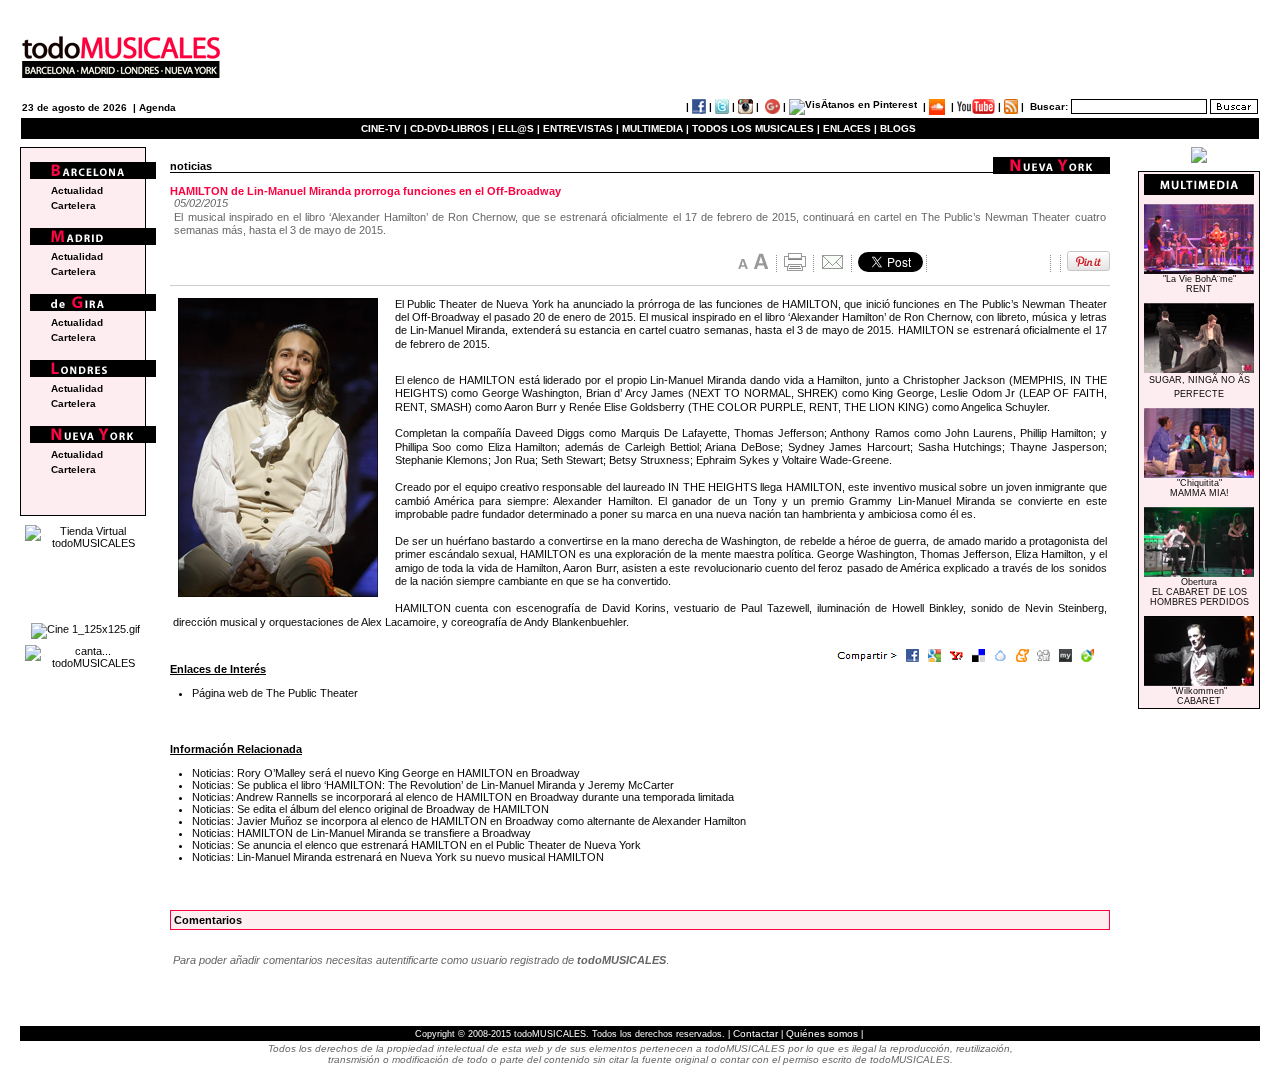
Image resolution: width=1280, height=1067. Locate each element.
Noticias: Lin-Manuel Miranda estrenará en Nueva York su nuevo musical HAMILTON (398, 857)
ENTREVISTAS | (581, 128)
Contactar (755, 1033)
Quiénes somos (822, 1033)
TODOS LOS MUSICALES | (756, 128)
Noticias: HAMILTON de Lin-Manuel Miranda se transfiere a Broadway (361, 833)
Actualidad (77, 190)
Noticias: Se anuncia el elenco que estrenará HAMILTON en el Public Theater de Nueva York (416, 845)
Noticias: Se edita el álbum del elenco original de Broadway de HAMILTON (370, 809)
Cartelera (73, 205)
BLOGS (898, 128)
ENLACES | (850, 128)
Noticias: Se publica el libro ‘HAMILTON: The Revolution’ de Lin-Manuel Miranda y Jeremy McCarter (433, 785)
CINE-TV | (385, 128)
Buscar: (1049, 106)
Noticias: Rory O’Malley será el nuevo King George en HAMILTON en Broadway (386, 773)
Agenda (157, 107)
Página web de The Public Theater (275, 693)
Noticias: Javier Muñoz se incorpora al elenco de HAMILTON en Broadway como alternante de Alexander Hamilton (469, 821)
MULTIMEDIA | (655, 128)
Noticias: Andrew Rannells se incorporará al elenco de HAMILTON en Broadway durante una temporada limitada (463, 797)
